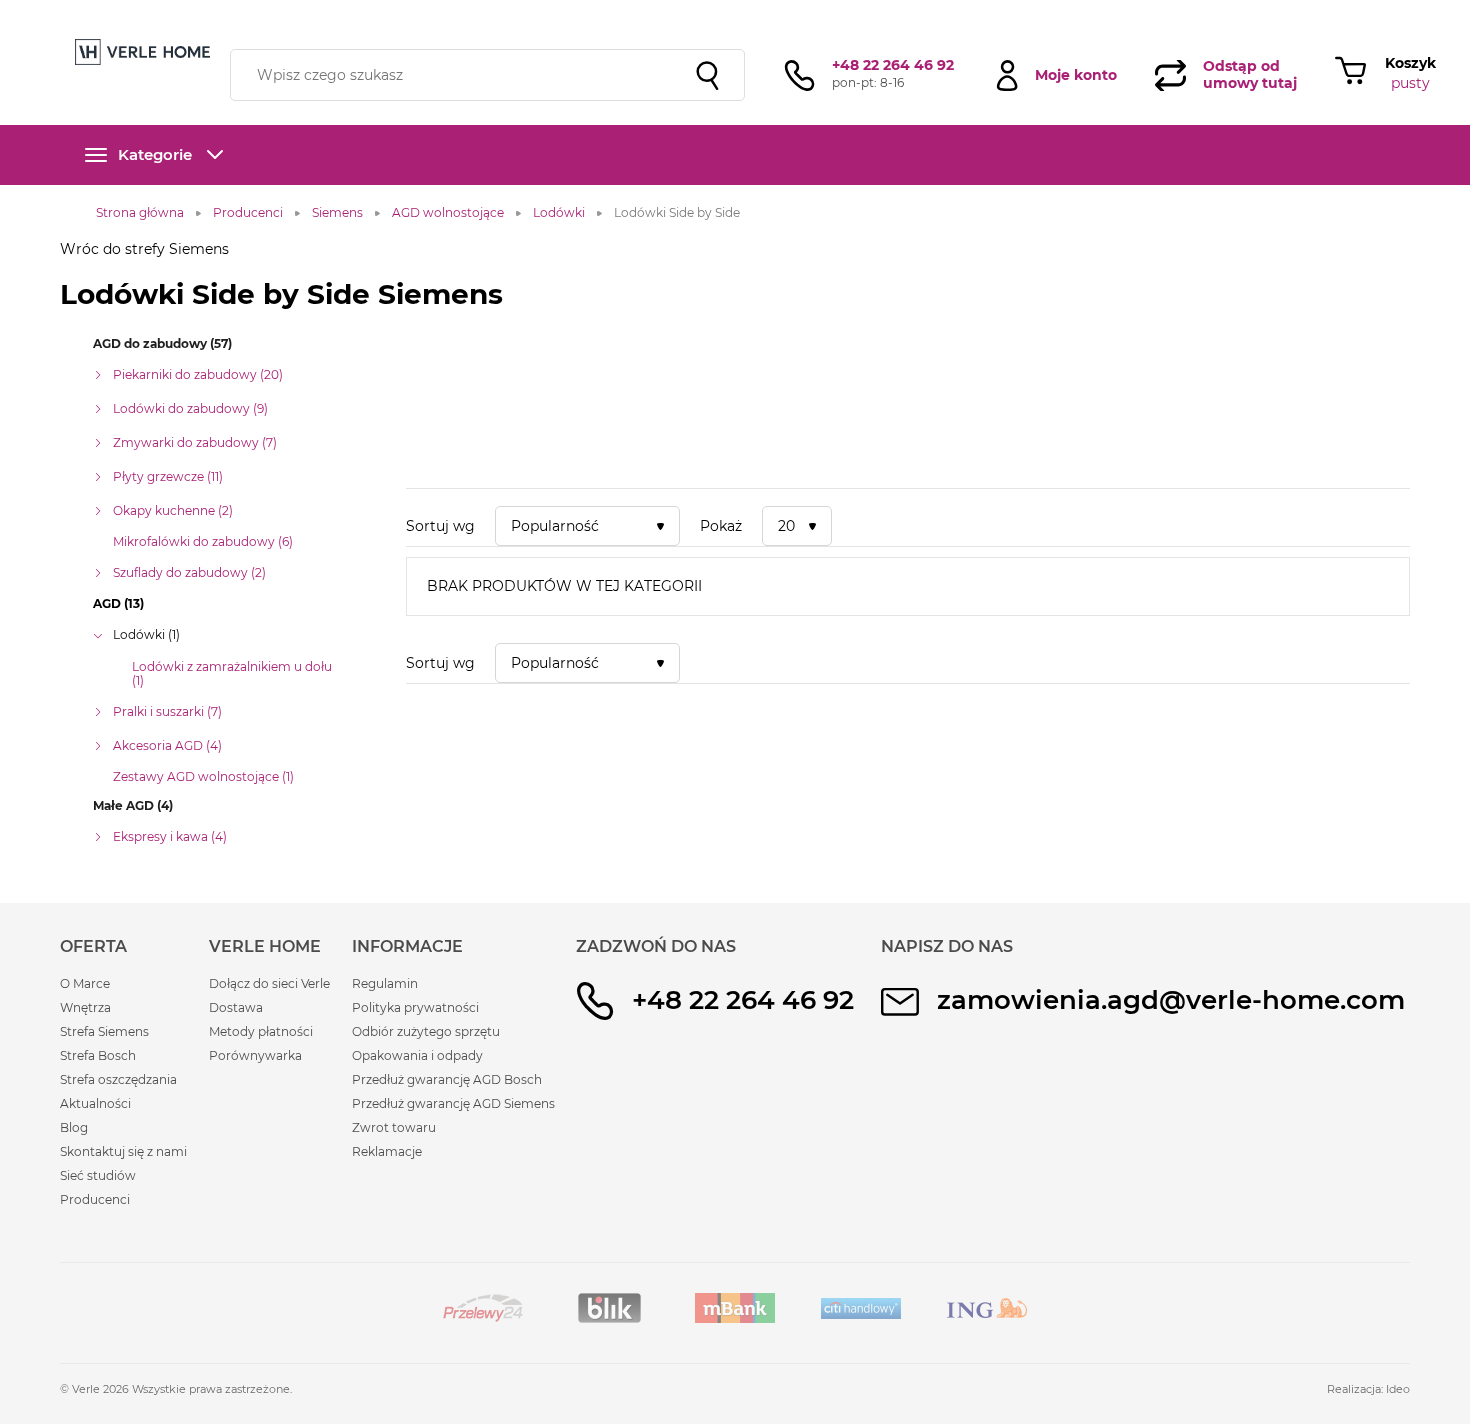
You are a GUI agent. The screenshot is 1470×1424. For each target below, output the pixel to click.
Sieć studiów (98, 1175)
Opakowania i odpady (417, 1055)
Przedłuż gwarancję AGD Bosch (447, 1079)
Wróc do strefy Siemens (144, 249)
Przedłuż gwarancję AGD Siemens (453, 1103)
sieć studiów (893, 12)
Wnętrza (85, 1007)
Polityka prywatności (415, 1007)
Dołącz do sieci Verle (269, 983)
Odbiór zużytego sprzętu (426, 1031)
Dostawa (236, 1007)
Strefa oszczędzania (118, 1079)
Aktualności (95, 1103)
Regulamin (385, 983)
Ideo (1398, 1389)
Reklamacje (387, 1151)
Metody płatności (261, 1031)
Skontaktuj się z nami (123, 1151)
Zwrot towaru (394, 1127)
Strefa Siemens (104, 1031)
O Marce (85, 983)
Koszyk (1410, 63)
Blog (74, 1127)
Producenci (95, 1199)
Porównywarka (255, 1055)
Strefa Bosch (98, 1055)
